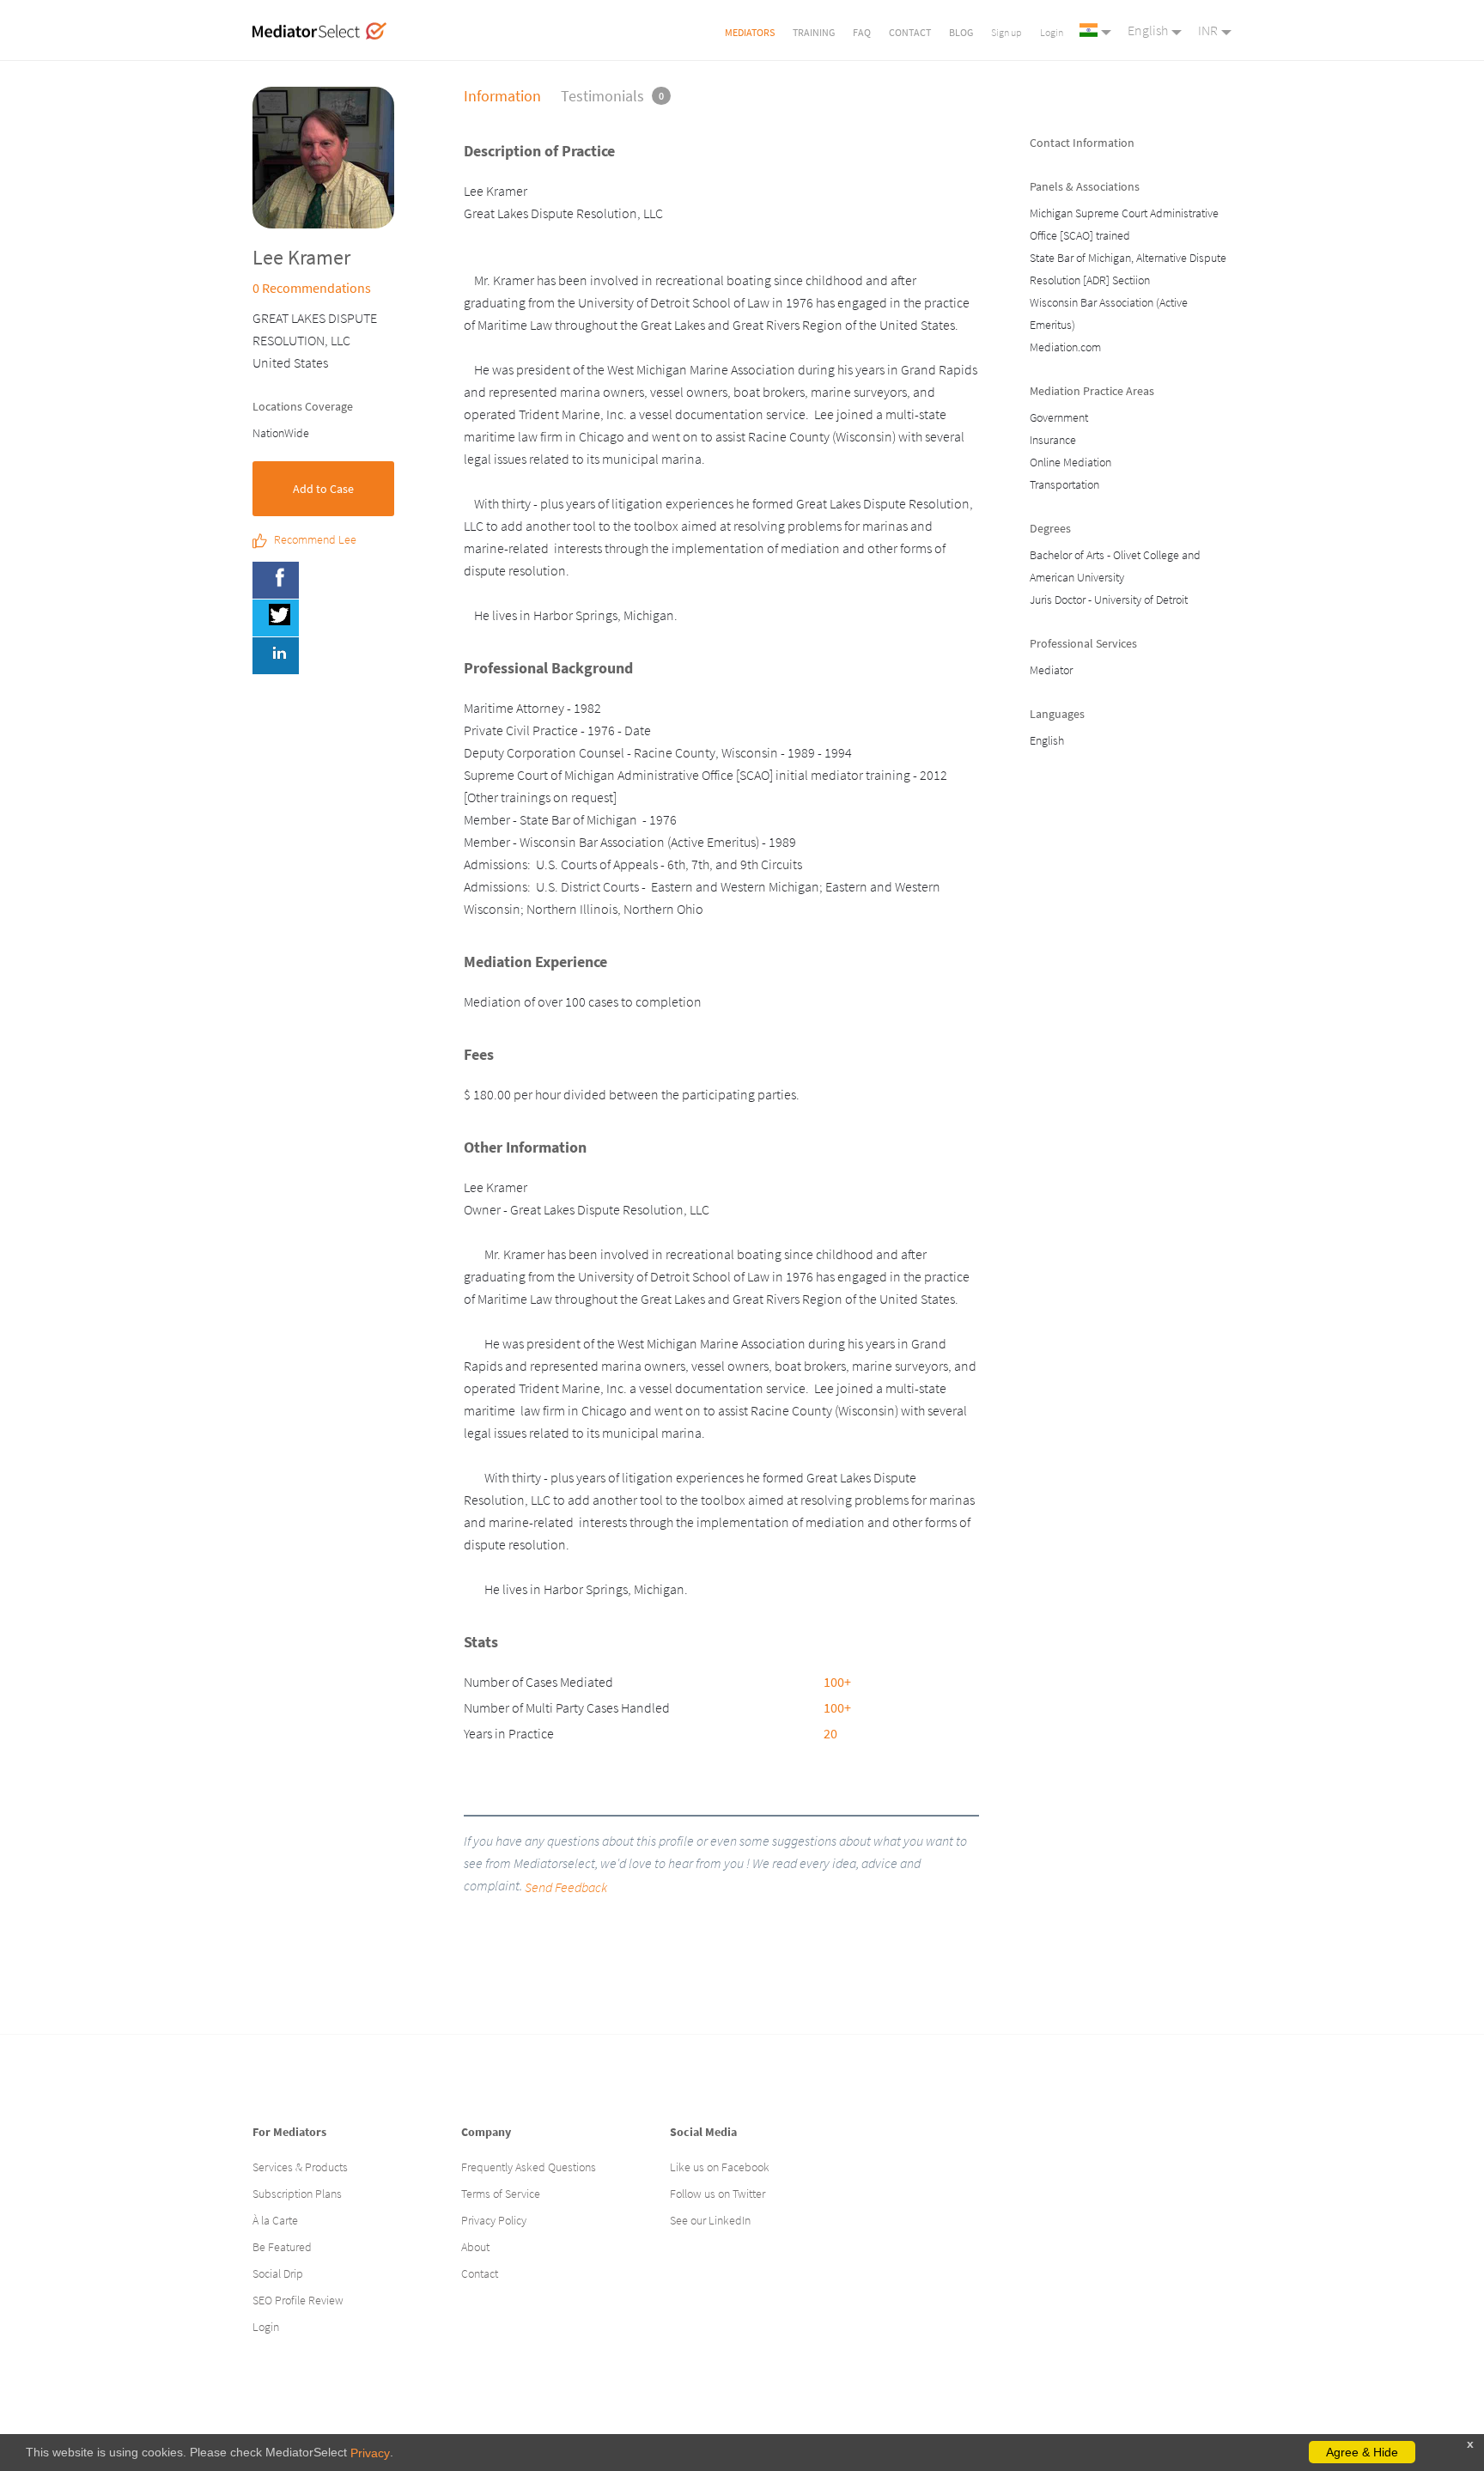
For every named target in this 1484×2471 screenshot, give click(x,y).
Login (1052, 32)
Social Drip (278, 2273)
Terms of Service (501, 2194)
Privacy (370, 2453)
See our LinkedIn (710, 2220)
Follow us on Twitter (718, 2194)
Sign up (1007, 32)
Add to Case (323, 489)
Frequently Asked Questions (529, 2167)
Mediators (750, 32)
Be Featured (282, 2247)
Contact (910, 32)
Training (814, 32)
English (1148, 30)
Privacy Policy (494, 2220)
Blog (961, 32)
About (475, 2247)
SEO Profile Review (298, 2300)
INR (1208, 30)
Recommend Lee (315, 540)
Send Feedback (566, 1887)
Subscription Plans (297, 2194)
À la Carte (275, 2220)
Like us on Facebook (720, 2167)
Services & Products (300, 2167)
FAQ (862, 32)
